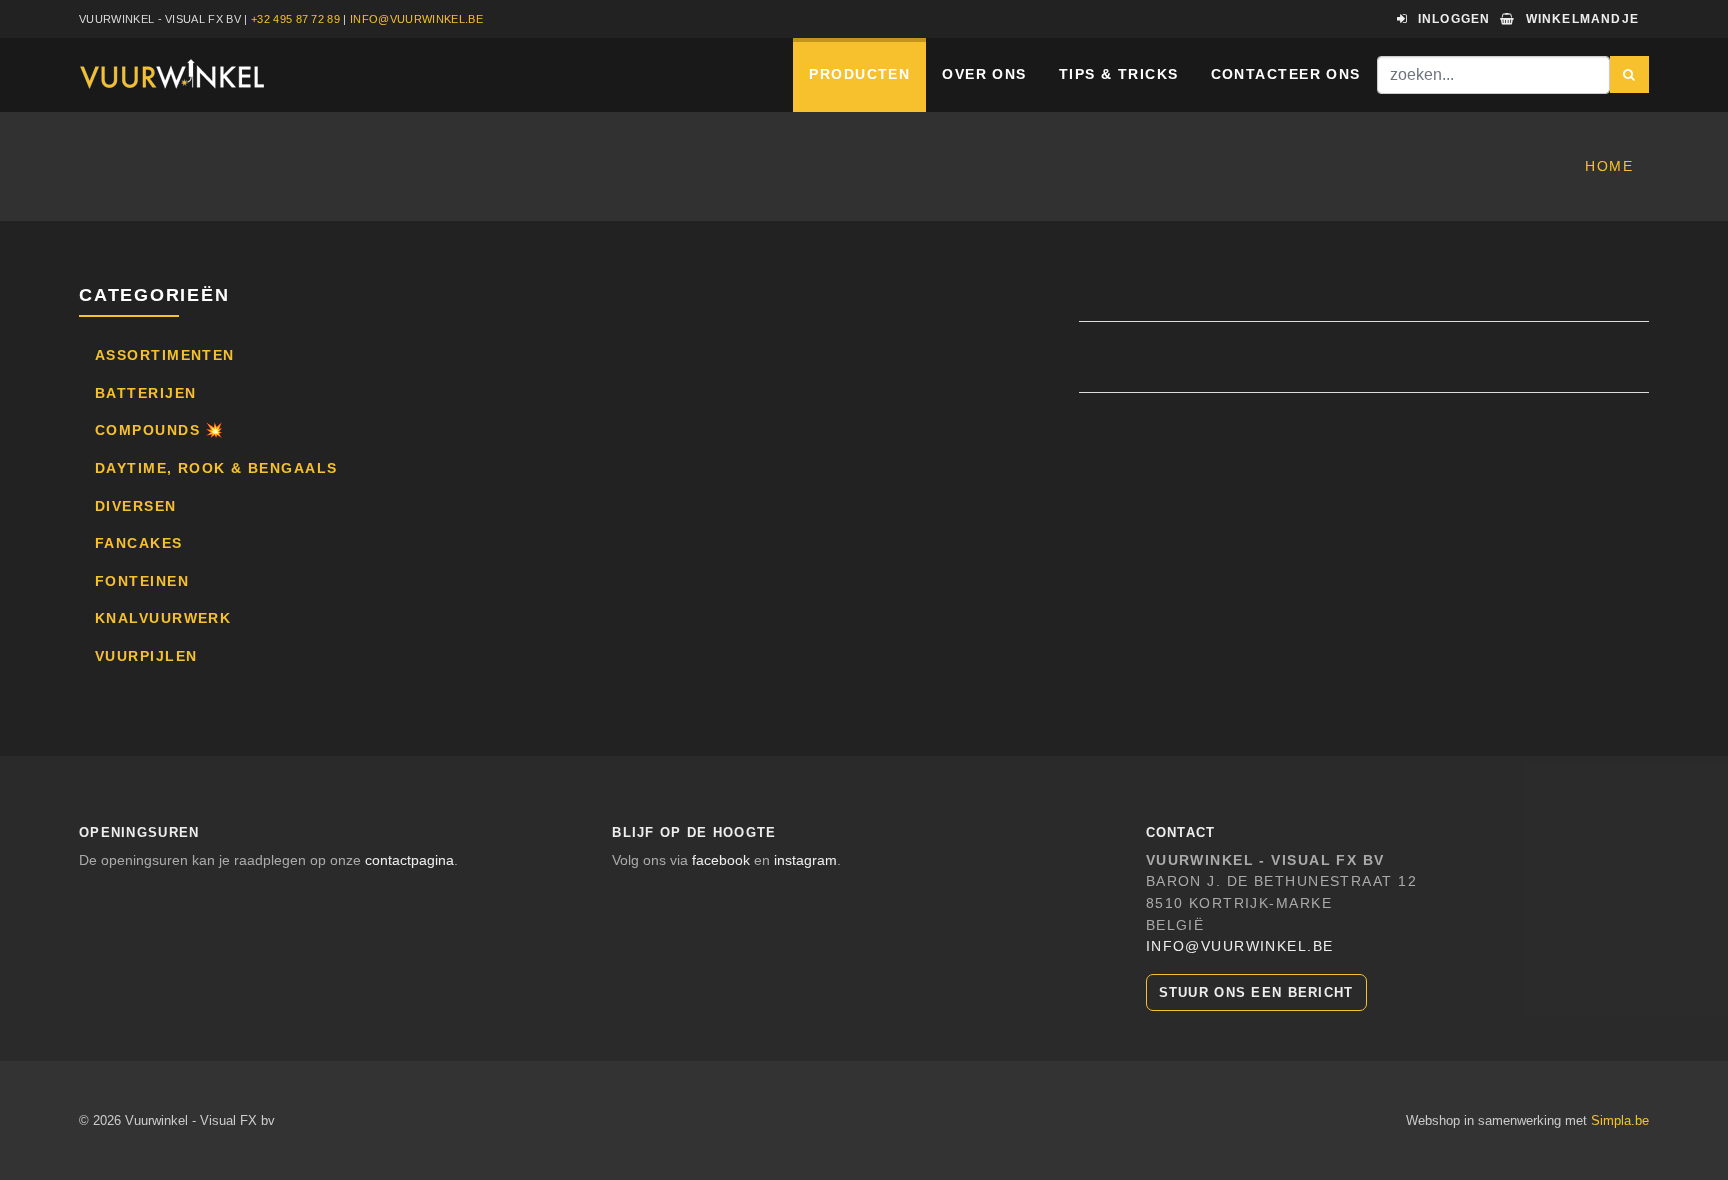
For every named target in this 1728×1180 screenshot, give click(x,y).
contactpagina (409, 860)
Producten (859, 74)
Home (1609, 166)
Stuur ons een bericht (1256, 992)
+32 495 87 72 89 (295, 19)
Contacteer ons (1286, 74)
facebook (721, 860)
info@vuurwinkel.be (416, 19)
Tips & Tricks (1119, 74)
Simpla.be (1620, 1120)
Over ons (984, 74)
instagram (805, 860)
